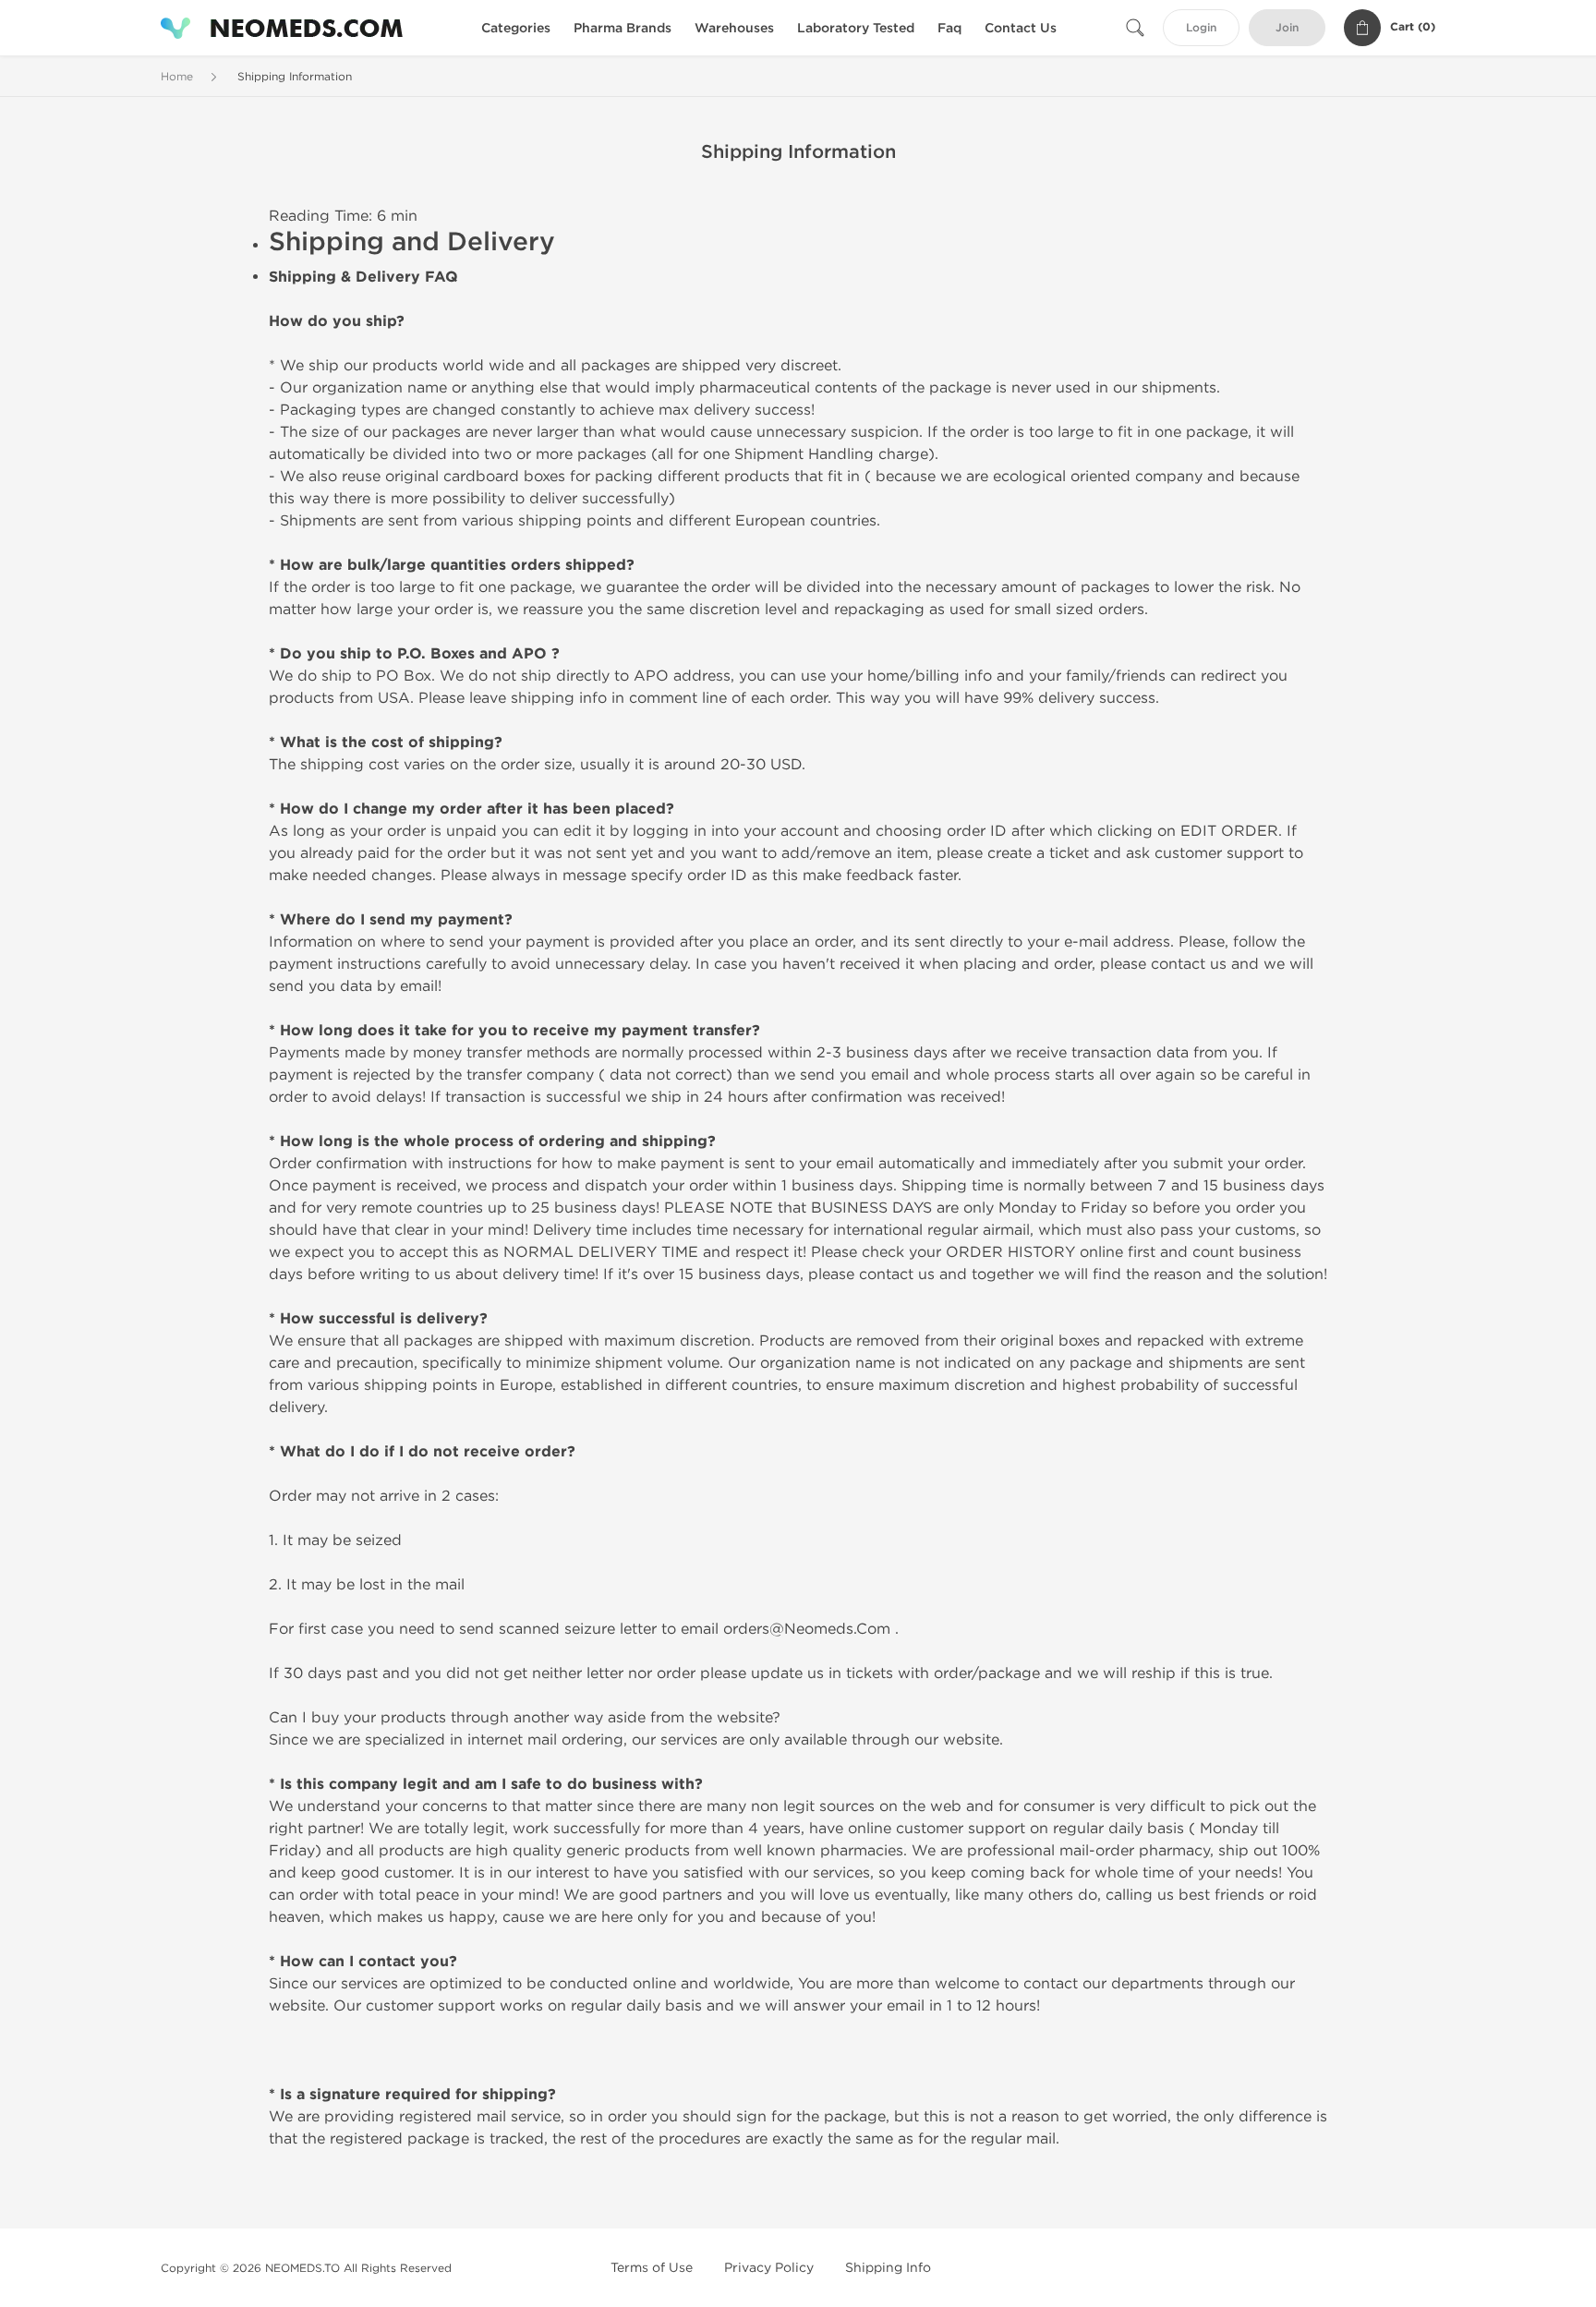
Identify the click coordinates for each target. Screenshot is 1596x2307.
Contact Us (1021, 28)
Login (1201, 28)
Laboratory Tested (856, 28)
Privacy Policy (769, 2268)
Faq (949, 28)
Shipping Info (888, 2268)
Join (1287, 28)
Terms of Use (652, 2268)
